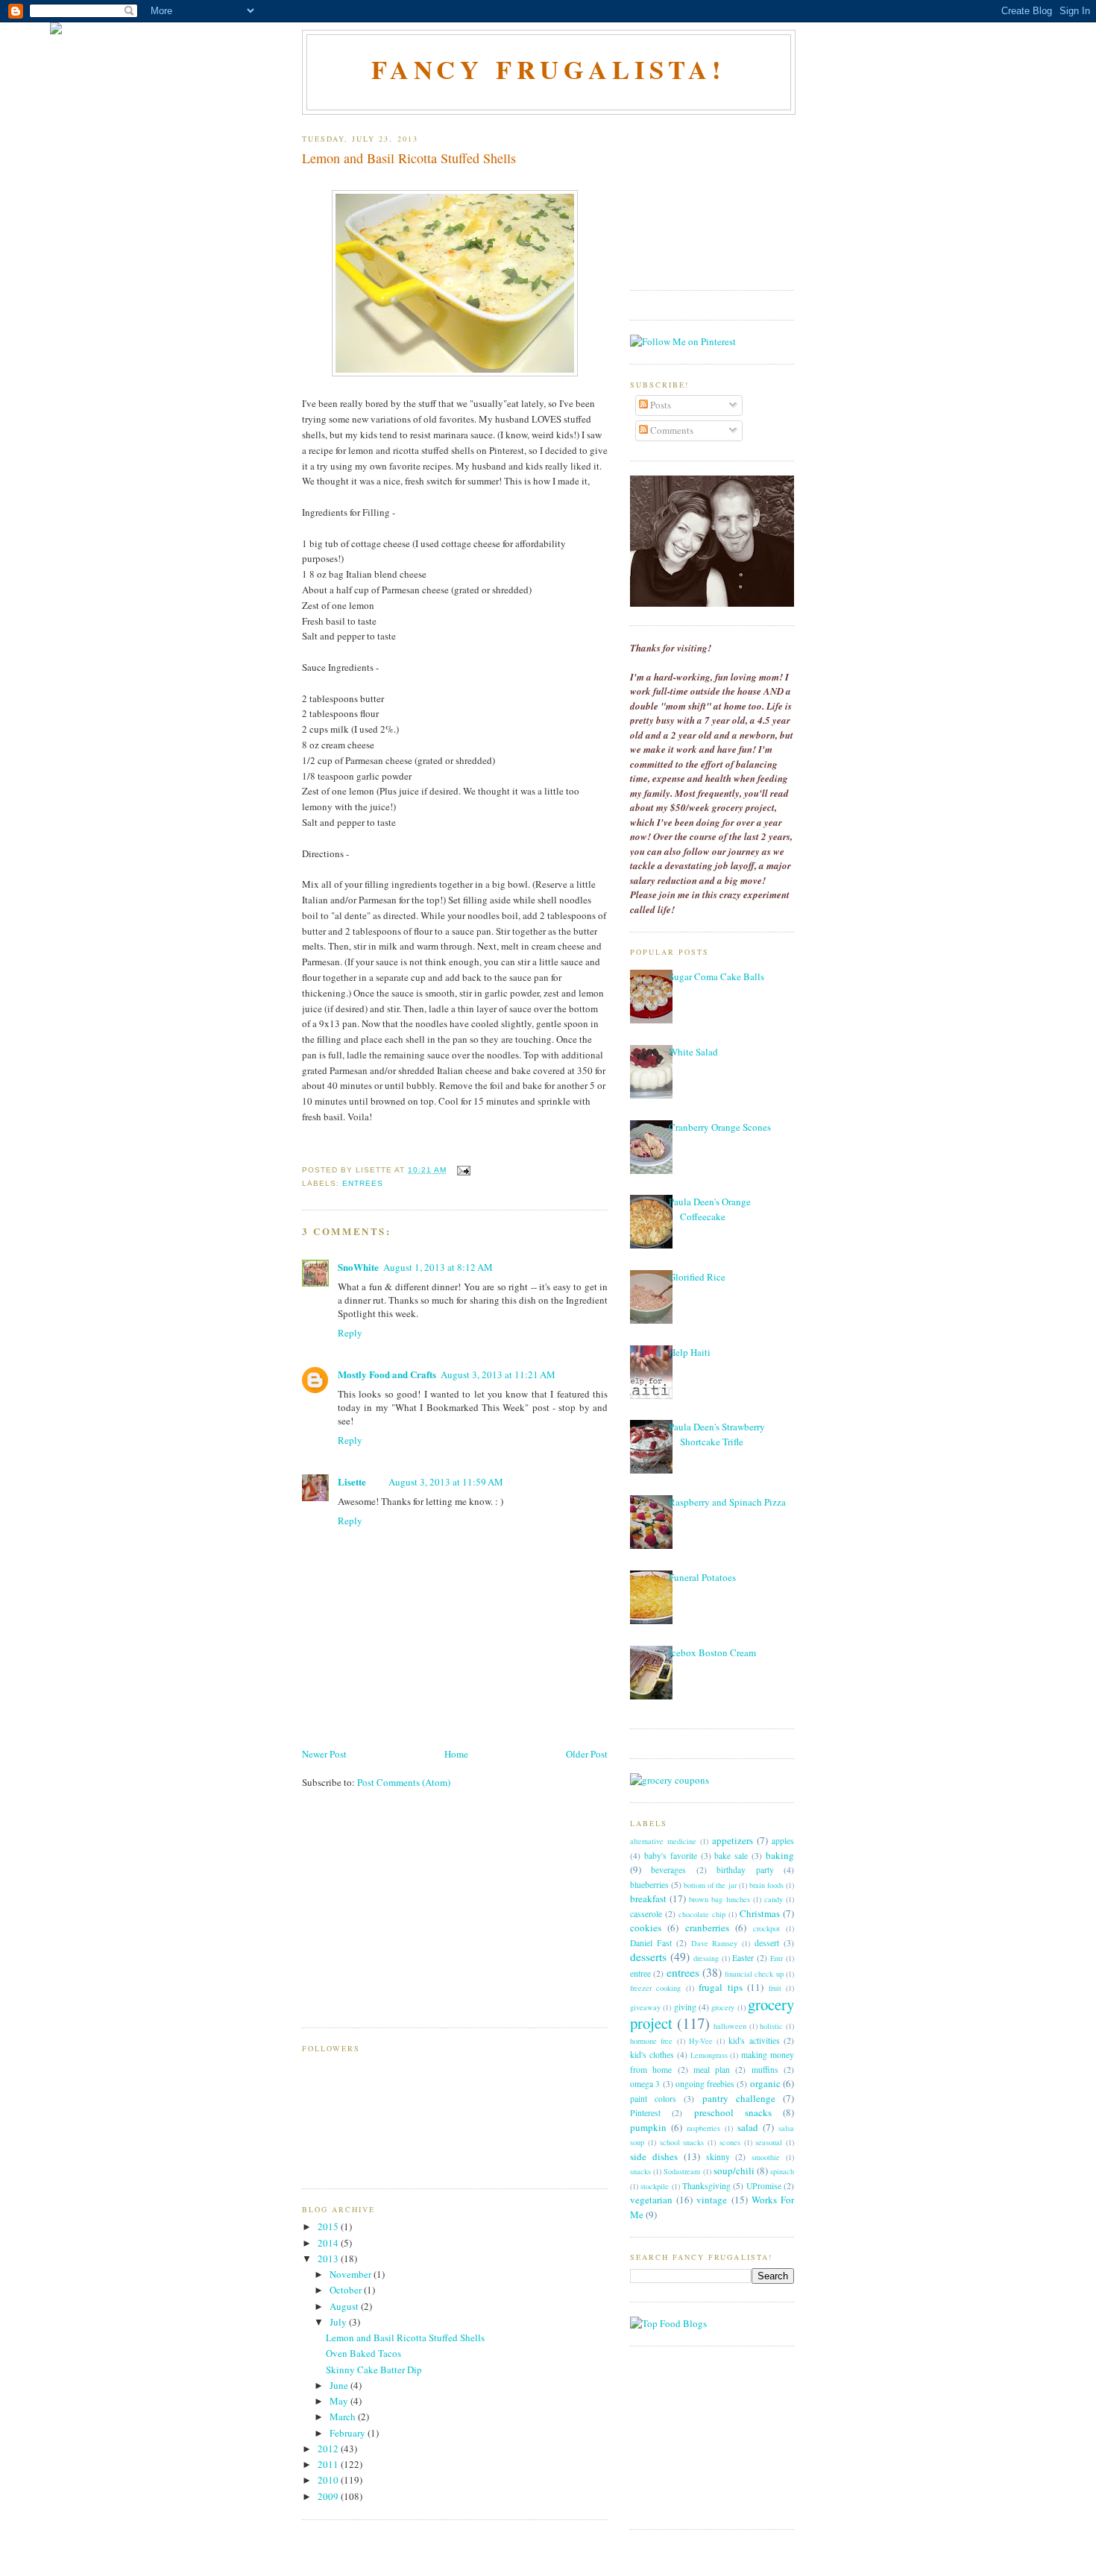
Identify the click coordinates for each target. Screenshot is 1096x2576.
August (345, 2306)
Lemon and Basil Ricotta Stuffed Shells (409, 158)
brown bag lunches (719, 1899)
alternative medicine (663, 1841)
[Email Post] (461, 1170)
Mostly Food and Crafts (387, 1374)
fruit (775, 1988)
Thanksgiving (706, 2186)
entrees (363, 1183)
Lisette (352, 1481)
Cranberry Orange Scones (720, 1127)
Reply (350, 1333)
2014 (329, 2243)
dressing (706, 1958)
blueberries (649, 1885)
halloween (730, 2026)
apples (783, 1841)
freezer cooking (655, 1988)
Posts (659, 405)
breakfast (648, 1898)
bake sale (731, 1856)
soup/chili (734, 2171)
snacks (640, 2171)
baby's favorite (671, 1856)
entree (640, 1973)
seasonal (769, 2142)
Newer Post (324, 1754)
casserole (646, 1914)
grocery (723, 2007)
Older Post (587, 1754)
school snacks (682, 2142)
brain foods (766, 1885)
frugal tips (720, 1987)
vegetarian (651, 2200)
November (352, 2274)
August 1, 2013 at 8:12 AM (438, 1267)
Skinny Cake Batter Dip (374, 2370)
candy (774, 1899)
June (340, 2385)
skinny (718, 2157)
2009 (329, 2496)
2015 (329, 2226)
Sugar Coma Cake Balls (717, 976)
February (349, 2433)
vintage (712, 2200)
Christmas (760, 1913)
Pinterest (645, 2113)
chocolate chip (702, 1914)
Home (456, 1754)
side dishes (654, 2156)
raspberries (703, 2128)
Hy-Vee (701, 2041)
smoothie (766, 2157)
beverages (668, 1870)
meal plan (712, 2070)
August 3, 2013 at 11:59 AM (446, 1482)
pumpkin (648, 2127)
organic (765, 2083)
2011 (329, 2464)
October (347, 2290)
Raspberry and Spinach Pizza (727, 1502)
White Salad (693, 1052)
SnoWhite (358, 1267)
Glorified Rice (697, 1277)
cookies (646, 1928)
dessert (767, 1943)
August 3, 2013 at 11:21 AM (498, 1374)
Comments (671, 430)
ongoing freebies (705, 2084)
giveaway (645, 2007)
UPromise (764, 2186)
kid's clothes (652, 2055)
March (344, 2416)
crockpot (766, 1928)
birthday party (745, 1870)
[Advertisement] (414, 1917)
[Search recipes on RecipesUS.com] (668, 2323)
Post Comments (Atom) (404, 1782)
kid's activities (754, 2040)
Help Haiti (690, 1352)
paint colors (653, 2099)
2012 (329, 2449)
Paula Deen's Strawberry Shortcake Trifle (717, 1434)
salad (748, 2127)
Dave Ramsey (715, 1943)
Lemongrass (709, 2055)
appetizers (733, 1840)
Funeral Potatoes (702, 1577)
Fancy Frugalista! (549, 69)
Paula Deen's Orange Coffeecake (710, 1209)
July (339, 2322)
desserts (648, 1957)
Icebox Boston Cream (712, 1652)
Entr (777, 1958)
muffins (765, 2070)
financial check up (754, 1974)
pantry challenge (739, 2098)
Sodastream (682, 2171)
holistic (771, 2026)
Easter (743, 1958)
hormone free (651, 2041)
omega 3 (645, 2084)
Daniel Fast (651, 1943)
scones (730, 2142)
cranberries (707, 1928)
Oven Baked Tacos (363, 2353)
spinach (782, 2171)
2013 (329, 2258)
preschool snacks (733, 2112)
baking (780, 1855)
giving (685, 2007)
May (340, 2401)
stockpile (655, 2186)
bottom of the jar (710, 1885)
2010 (329, 2480)
